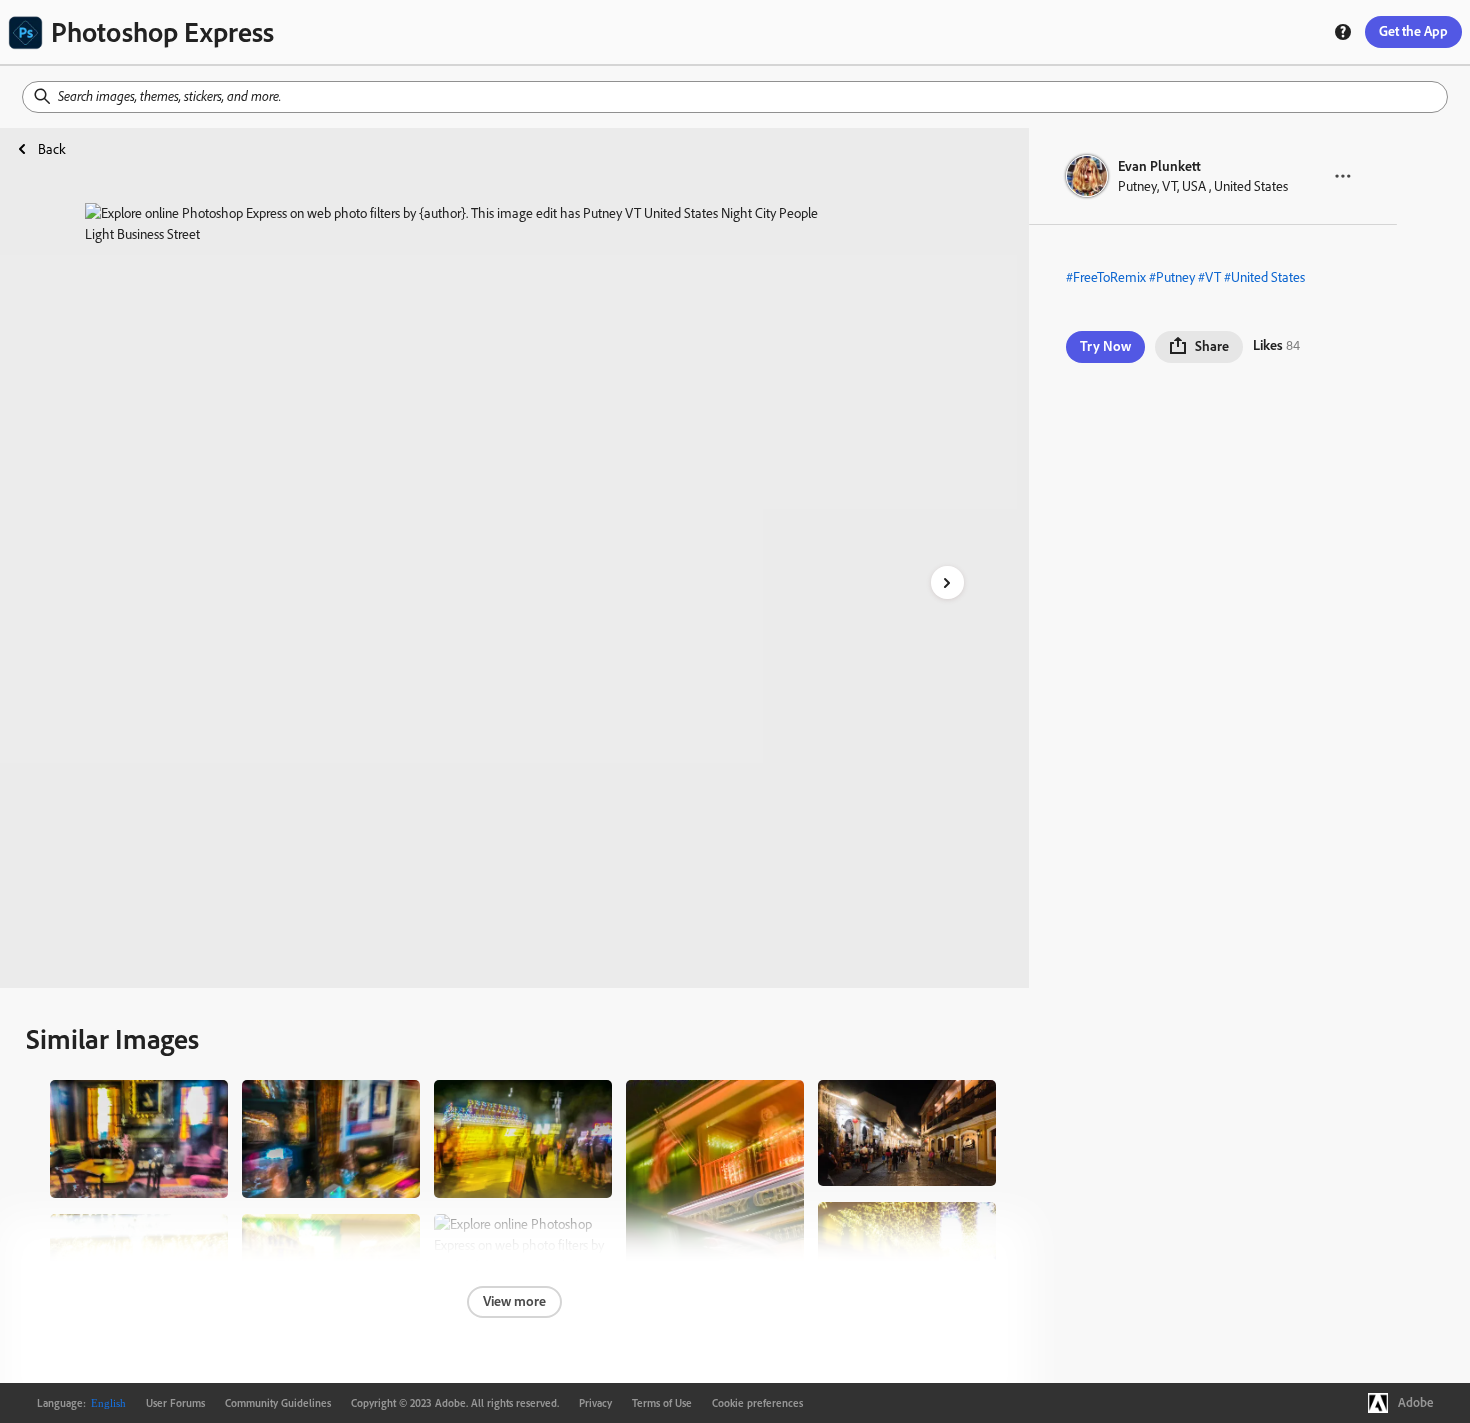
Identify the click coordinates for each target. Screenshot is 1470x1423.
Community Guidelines (278, 1403)
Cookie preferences (757, 1403)
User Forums (175, 1403)
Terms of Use (662, 1403)
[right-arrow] (947, 582)
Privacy (595, 1403)
